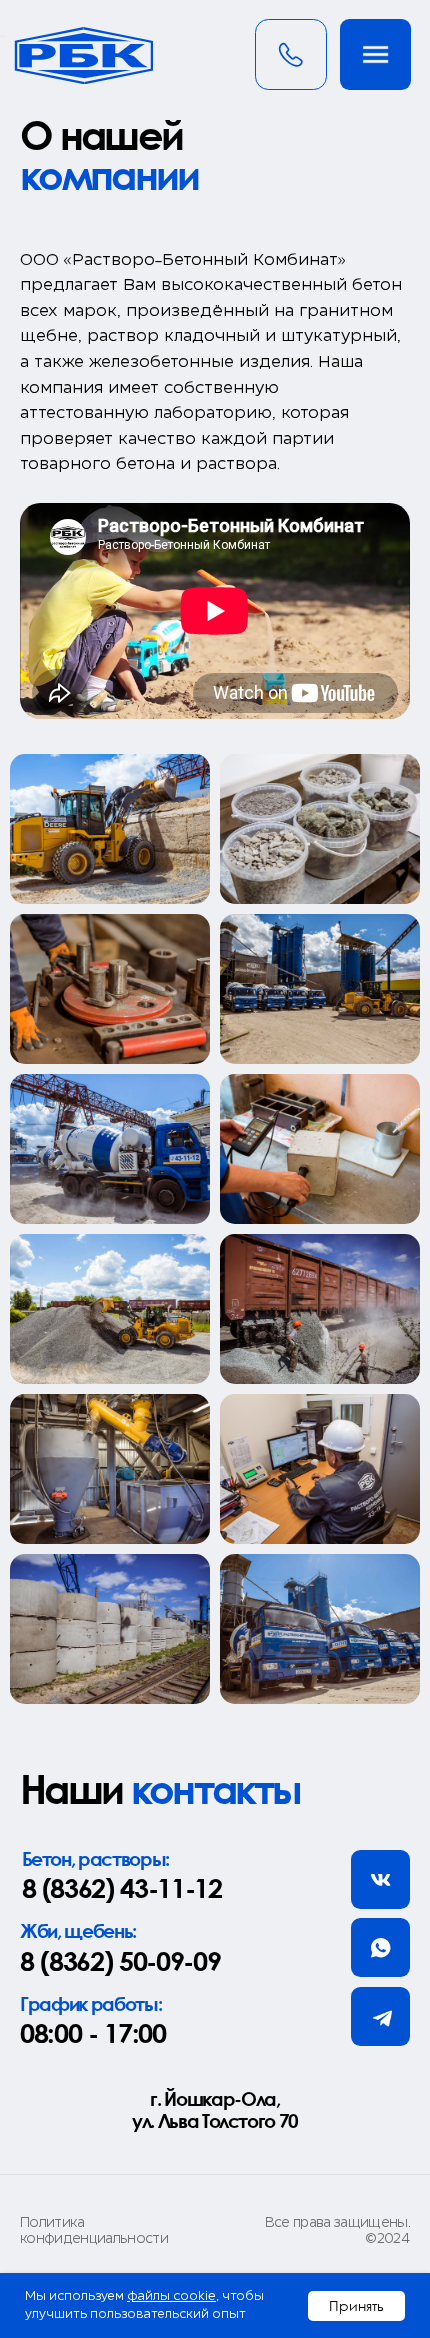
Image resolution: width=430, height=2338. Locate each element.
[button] (376, 55)
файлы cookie (171, 2296)
